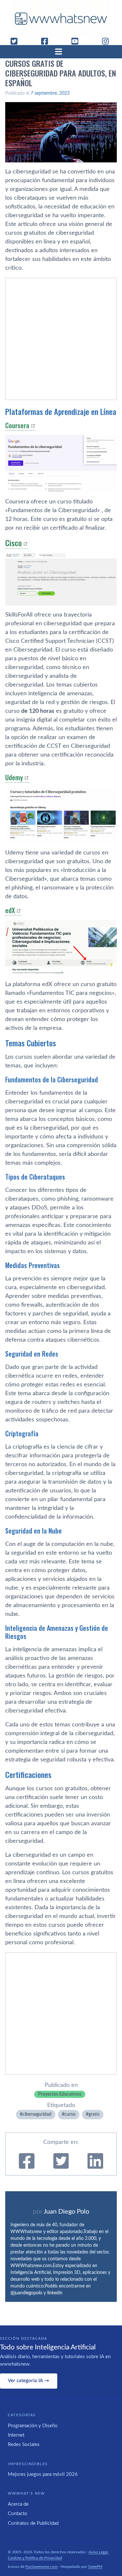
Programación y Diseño (33, 2426)
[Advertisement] (61, 339)
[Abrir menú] (61, 52)
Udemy (14, 777)
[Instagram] (108, 41)
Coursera (17, 425)
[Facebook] (47, 41)
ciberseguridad (37, 2114)
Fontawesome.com (41, 2567)
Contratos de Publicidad (33, 2523)
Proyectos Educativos (60, 2094)
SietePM (95, 2567)
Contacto (18, 2514)
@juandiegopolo (26, 2293)
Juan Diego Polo (66, 2212)
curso (70, 2114)
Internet (16, 2435)
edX (10, 910)
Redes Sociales (24, 2445)
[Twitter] (17, 41)
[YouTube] (77, 41)
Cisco (14, 543)
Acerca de (18, 2504)
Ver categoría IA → (28, 2381)
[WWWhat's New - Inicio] (61, 19)
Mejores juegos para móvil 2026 (43, 2474)
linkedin (55, 2293)
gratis (94, 2114)
